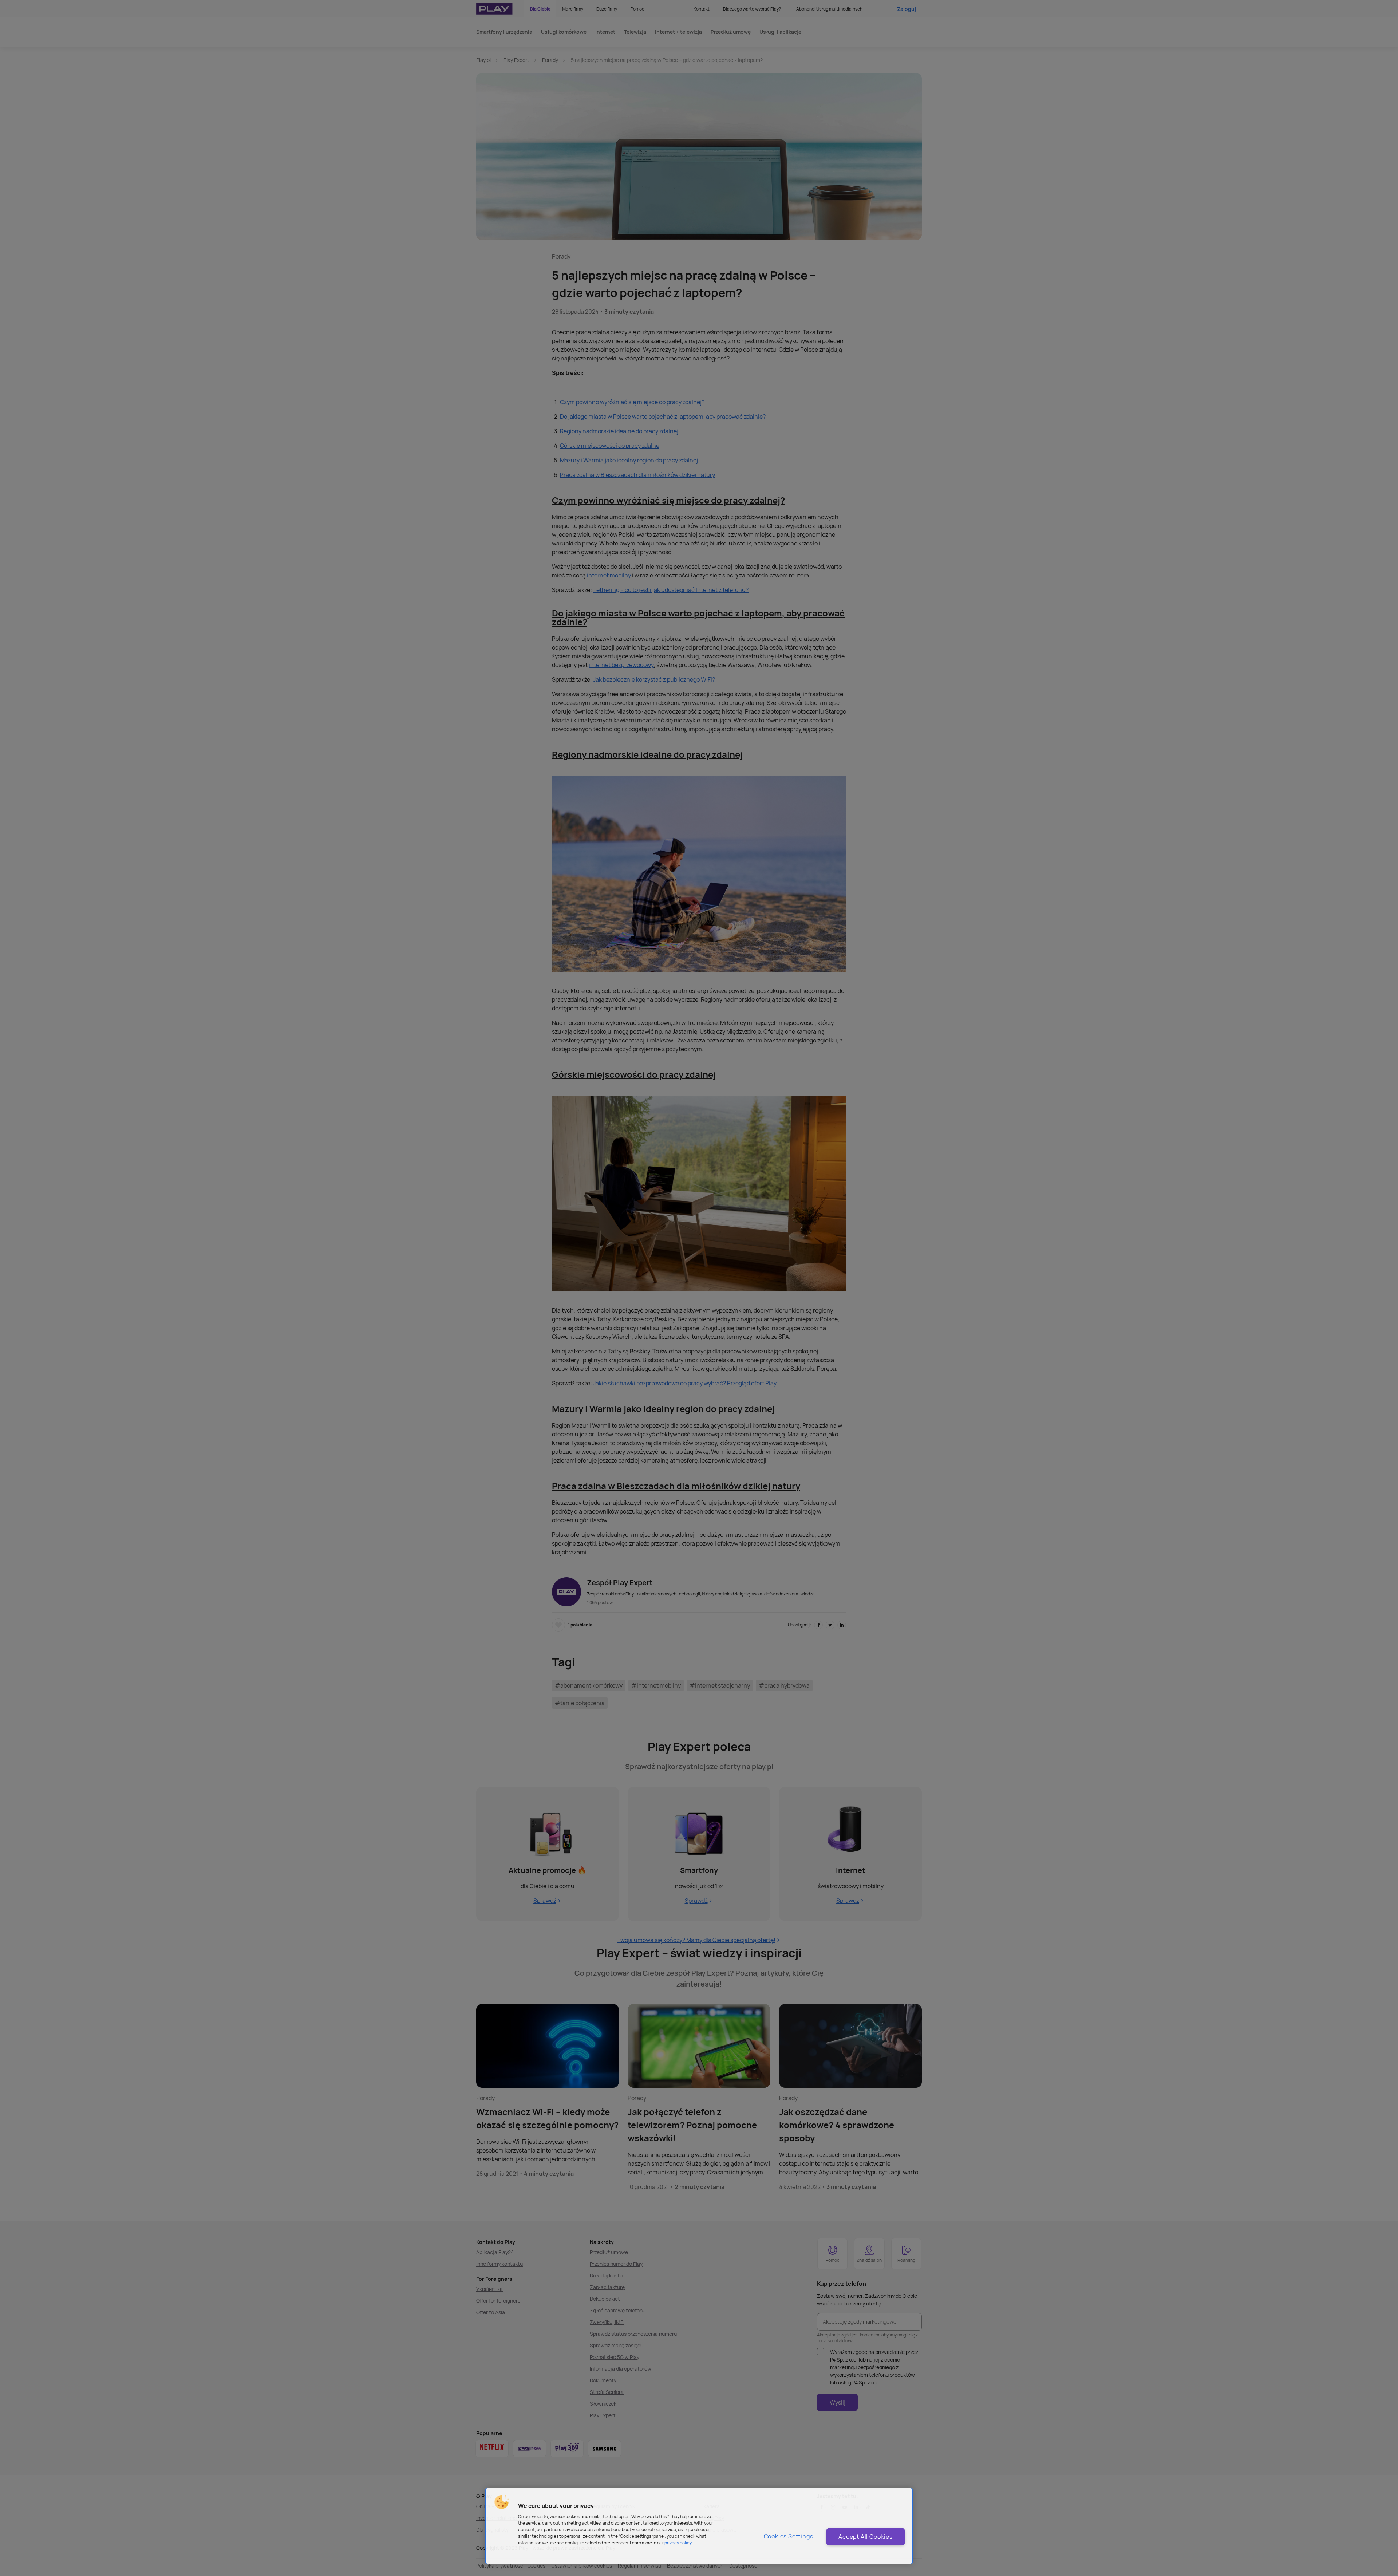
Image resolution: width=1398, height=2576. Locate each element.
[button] (502, 2502)
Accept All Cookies (865, 2537)
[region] (699, 2526)
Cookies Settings (789, 2536)
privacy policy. (678, 2543)
